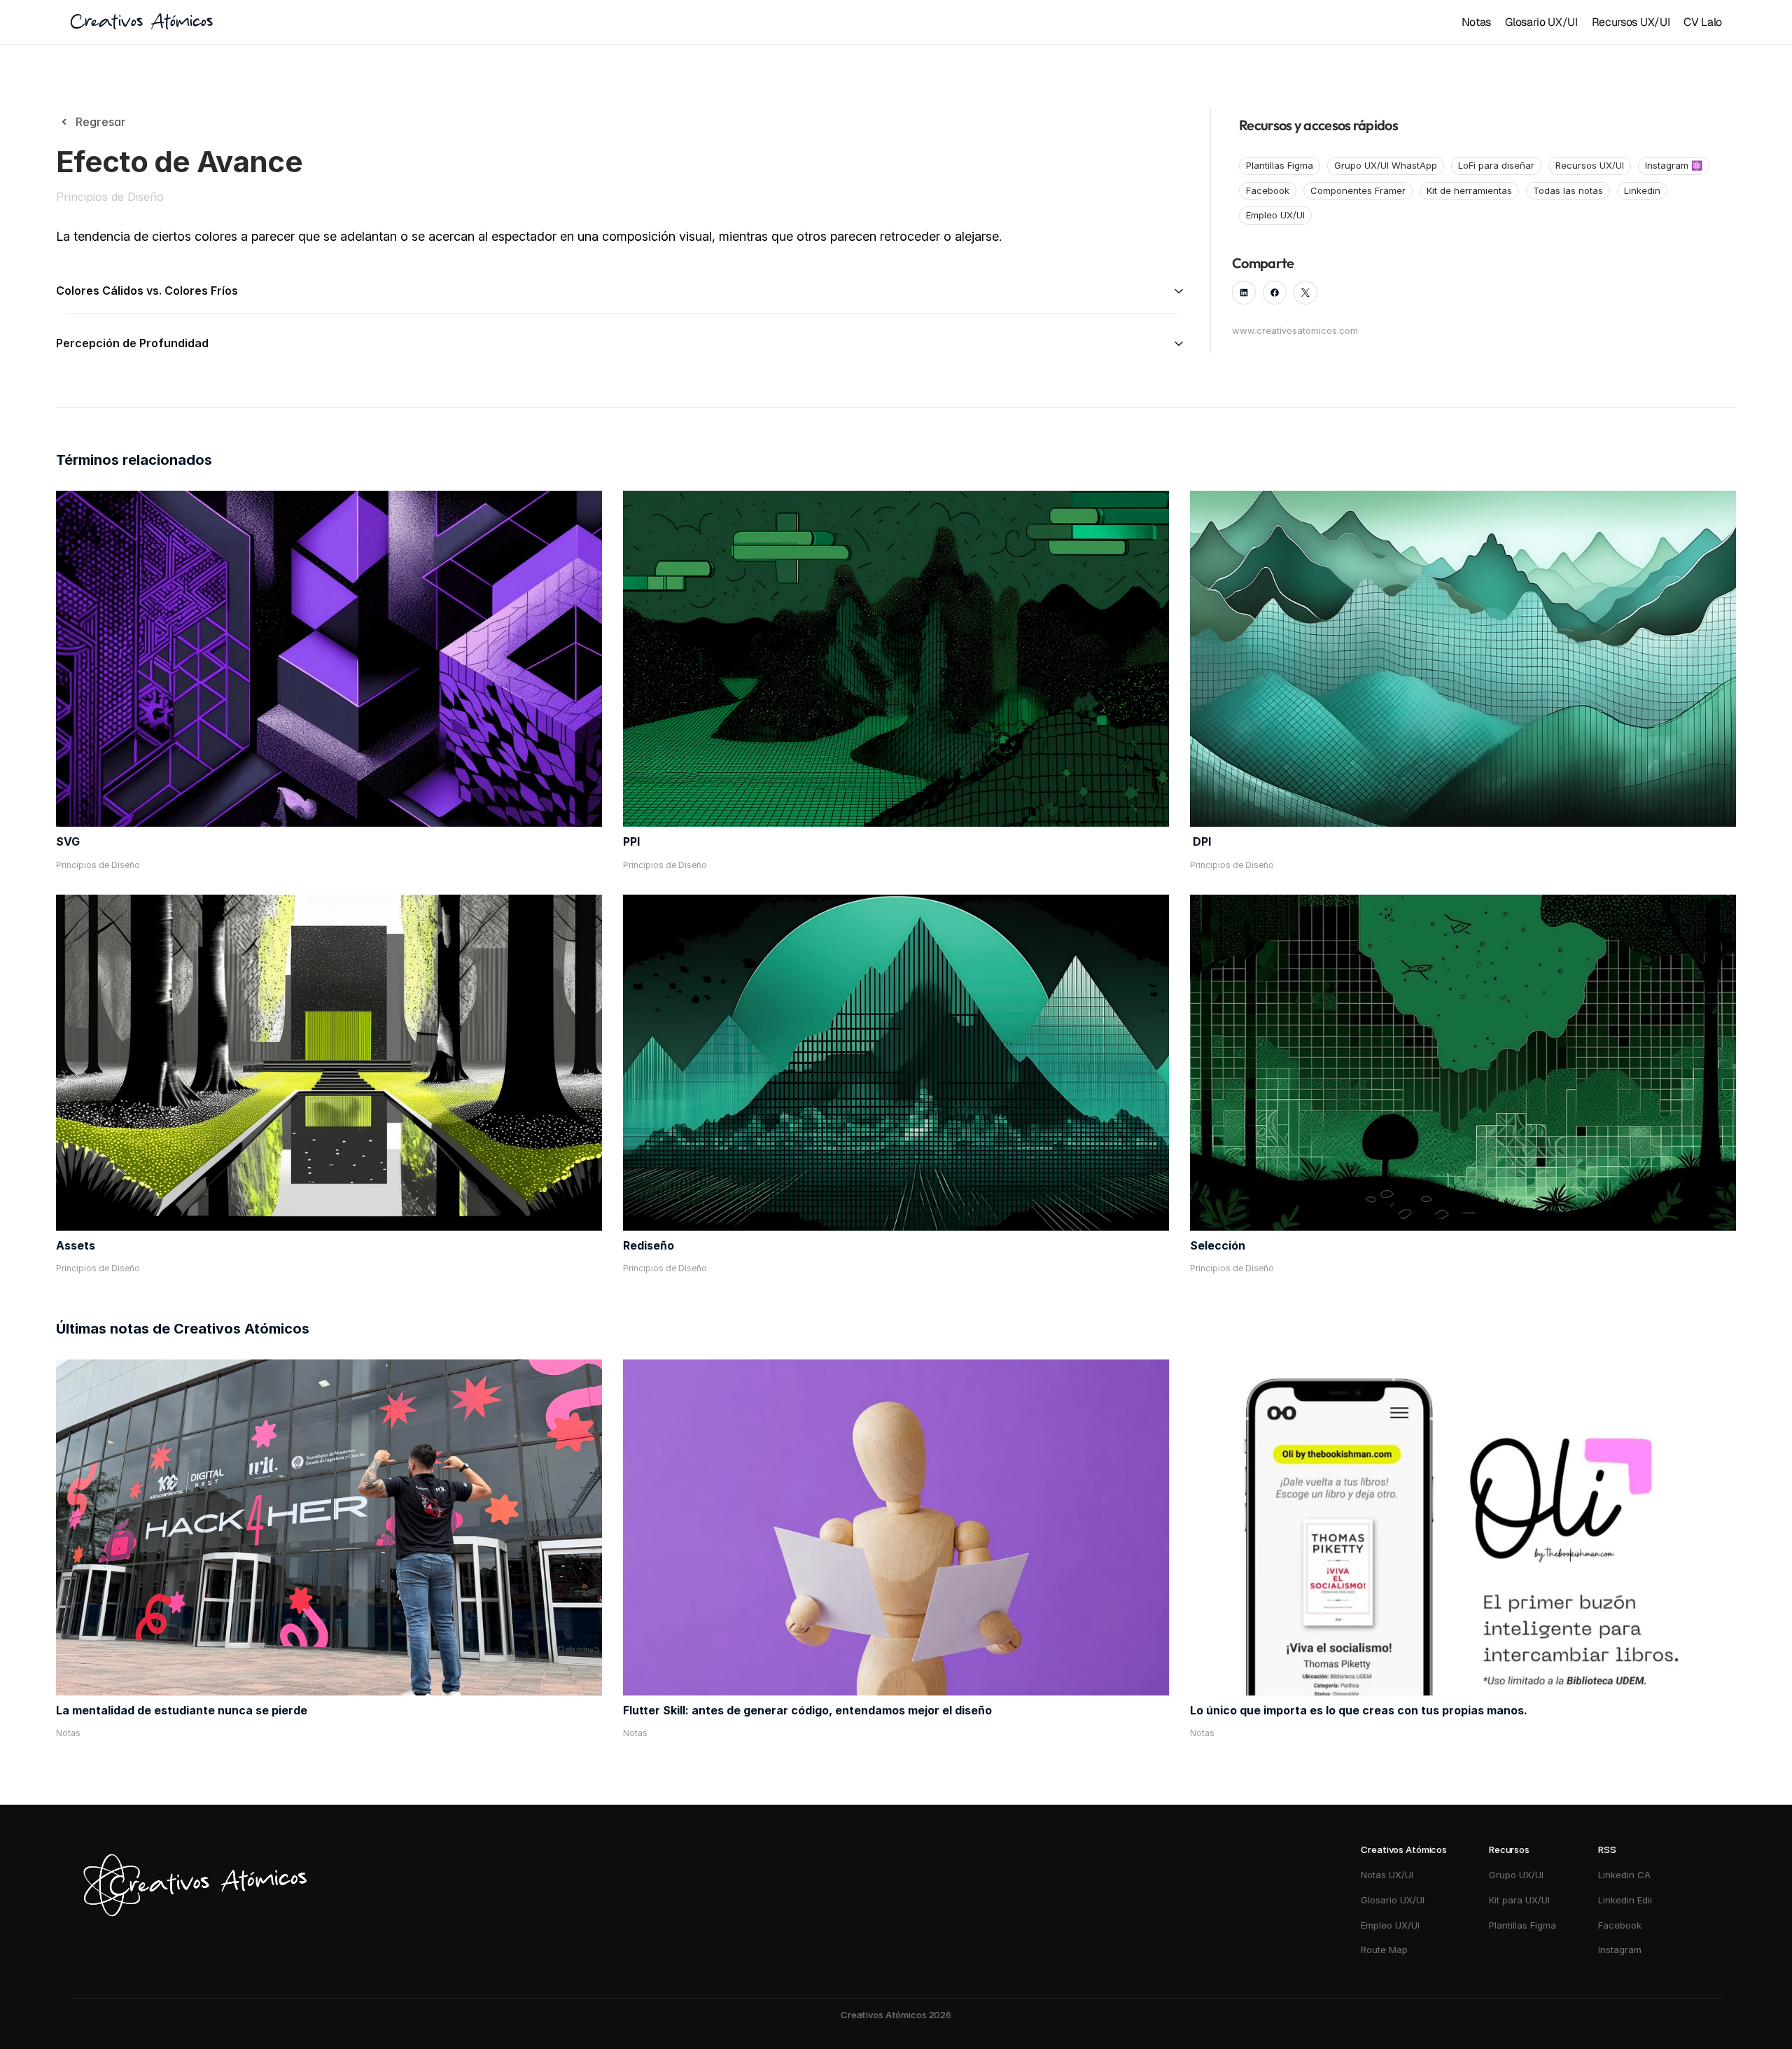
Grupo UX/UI (1516, 1875)
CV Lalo (1703, 22)
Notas (1476, 22)
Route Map (1384, 1950)
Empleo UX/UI (1390, 1925)
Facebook (1620, 1925)
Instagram (1621, 1950)
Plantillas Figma (1522, 1925)
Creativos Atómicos (141, 22)
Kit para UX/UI (1519, 1900)
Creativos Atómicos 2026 (896, 2015)
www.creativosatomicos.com (1295, 330)
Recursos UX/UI (1631, 22)
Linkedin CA (1624, 1875)
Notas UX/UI (1387, 1875)
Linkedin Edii (1625, 1900)
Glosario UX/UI (1541, 22)
